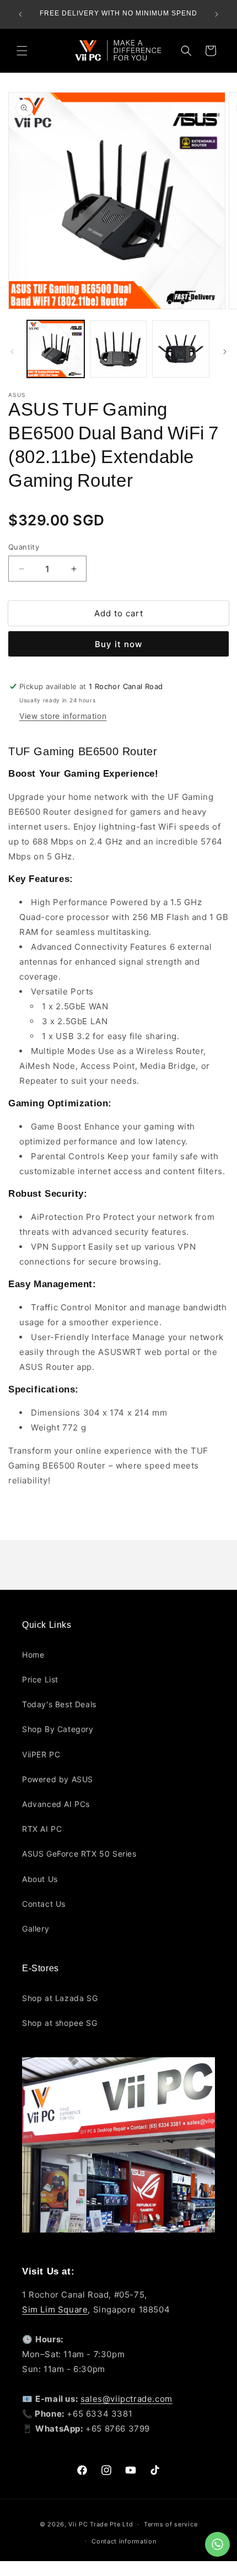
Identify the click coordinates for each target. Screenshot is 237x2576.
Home (33, 1655)
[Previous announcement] (20, 14)
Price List (40, 1679)
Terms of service (171, 2524)
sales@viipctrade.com (126, 2399)
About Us (40, 1879)
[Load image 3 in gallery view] (181, 349)
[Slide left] (12, 352)
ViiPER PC (41, 1754)
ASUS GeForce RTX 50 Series (79, 1854)
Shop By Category (58, 1729)
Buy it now (118, 644)
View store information (63, 716)
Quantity (24, 547)
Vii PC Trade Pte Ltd (101, 2524)
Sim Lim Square (55, 2309)
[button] (22, 51)
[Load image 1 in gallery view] (56, 349)
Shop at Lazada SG (60, 1998)
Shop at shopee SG (60, 2023)
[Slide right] (225, 352)
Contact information (124, 2541)
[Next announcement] (217, 14)
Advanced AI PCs (56, 1804)
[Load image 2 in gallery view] (118, 349)
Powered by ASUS (58, 1779)
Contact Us (44, 1904)
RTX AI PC (42, 1829)
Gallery (36, 1929)
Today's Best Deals (59, 1704)
